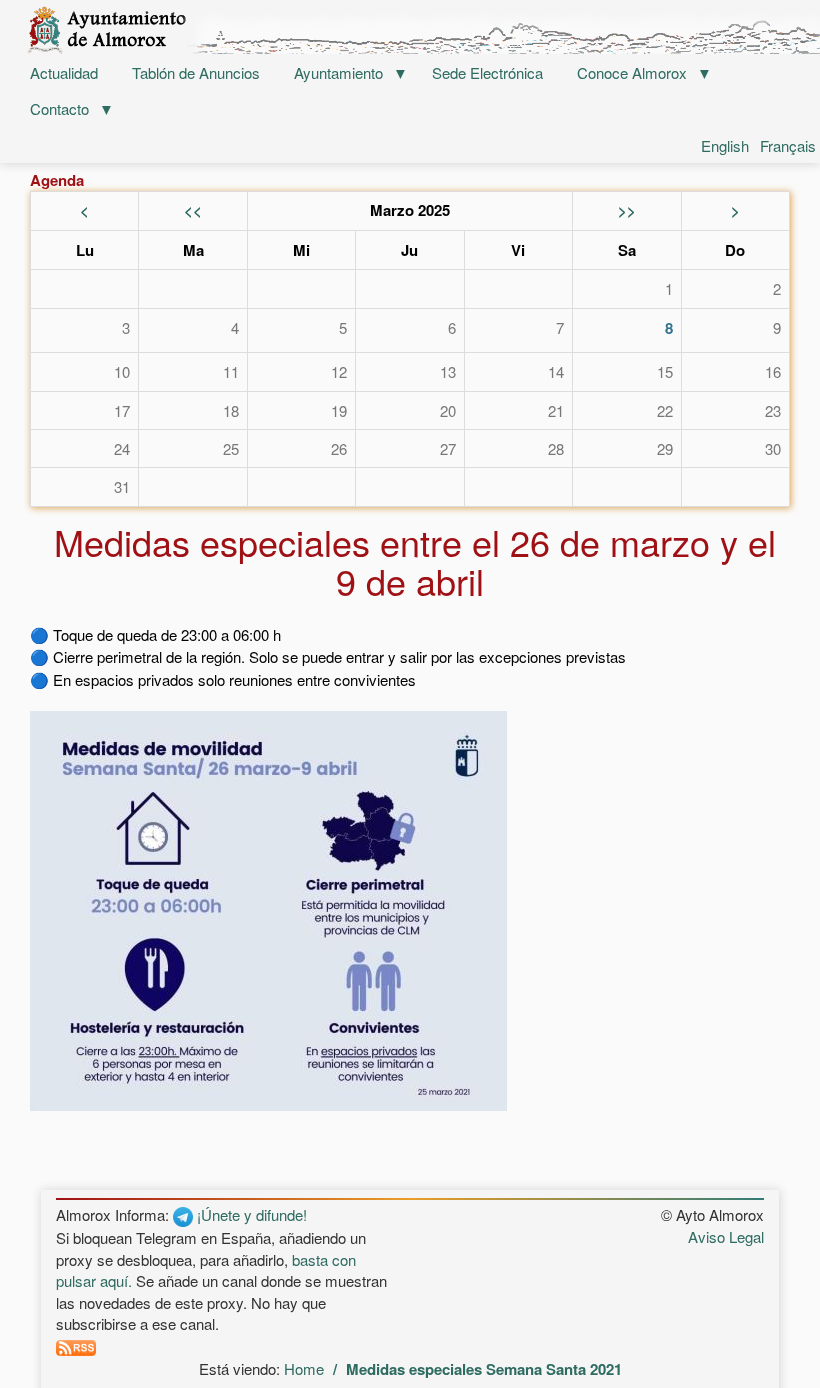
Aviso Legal (726, 1236)
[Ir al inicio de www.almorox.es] (410, 29)
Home (304, 1368)
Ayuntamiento (338, 72)
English (725, 145)
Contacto (59, 108)
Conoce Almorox (632, 72)
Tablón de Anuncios (196, 72)
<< (193, 210)
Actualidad (64, 72)
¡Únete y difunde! (250, 1214)
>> (627, 210)
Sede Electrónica (487, 72)
